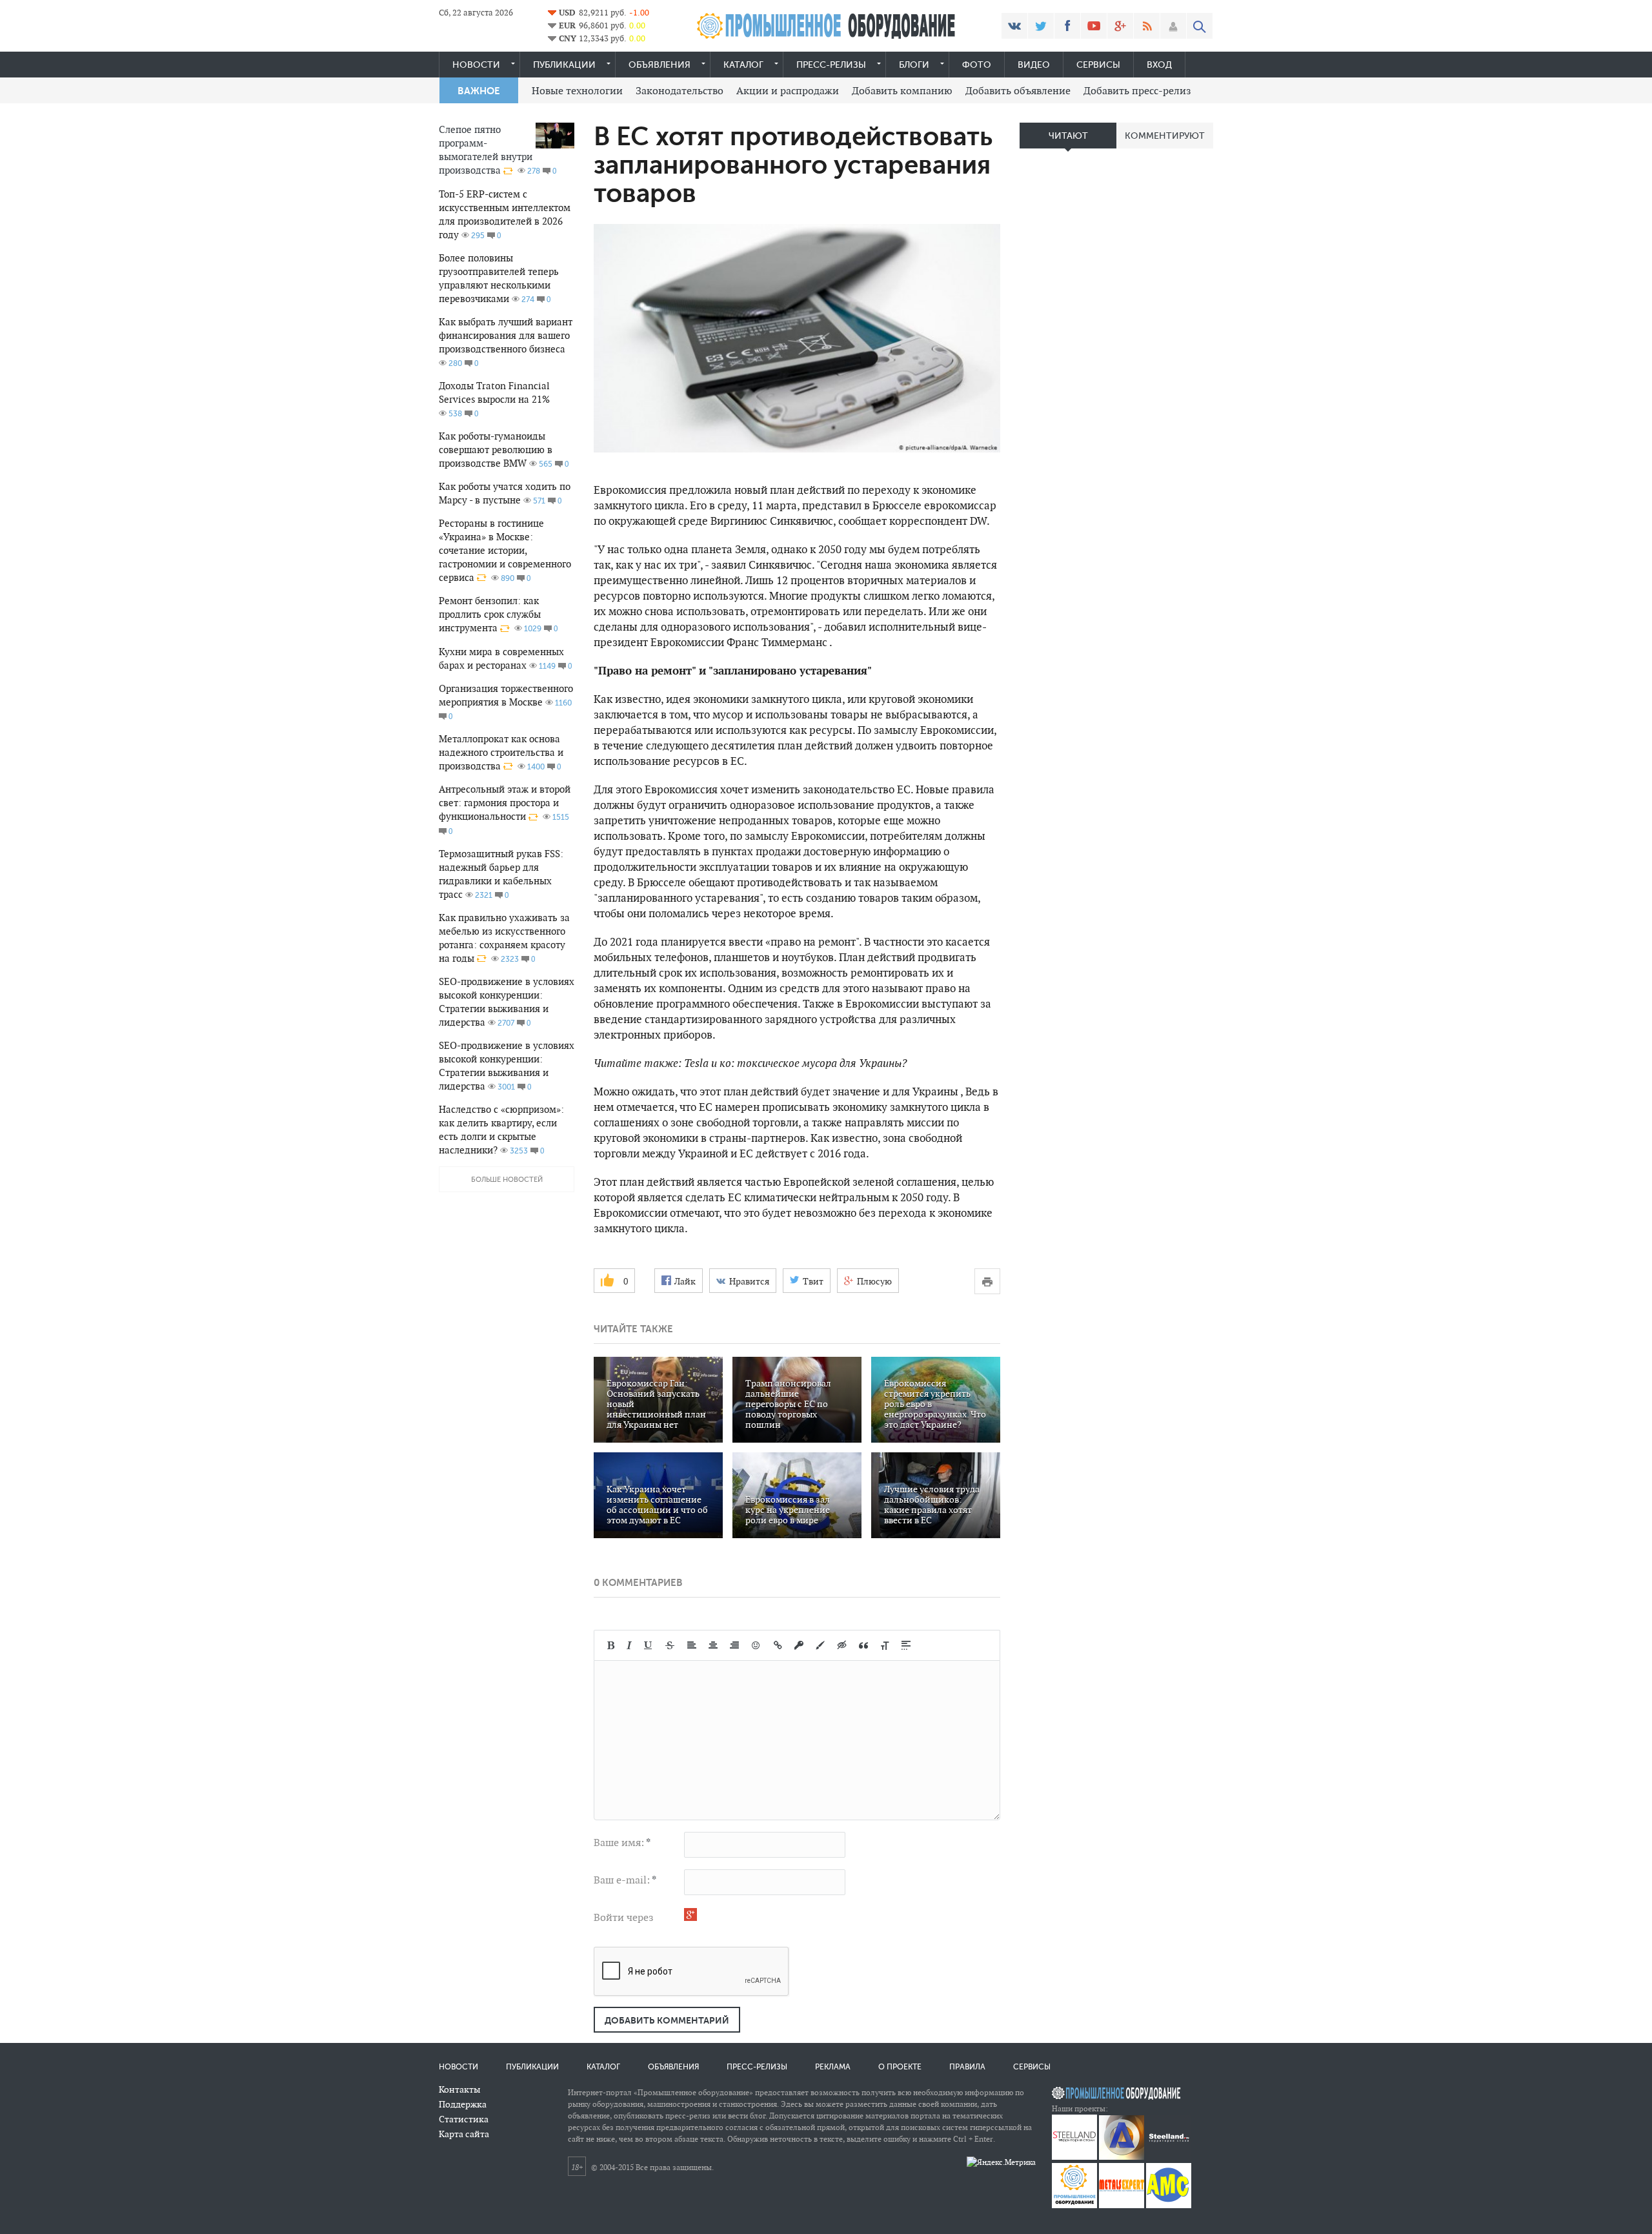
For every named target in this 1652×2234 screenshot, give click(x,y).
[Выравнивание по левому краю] (692, 1645)
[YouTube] (1094, 26)
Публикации (564, 65)
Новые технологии (577, 91)
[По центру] (713, 1645)
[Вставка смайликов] (756, 1645)
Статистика (464, 2119)
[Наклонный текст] (629, 1645)
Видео (1034, 65)
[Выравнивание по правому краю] (734, 1645)
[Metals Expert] (1122, 2205)
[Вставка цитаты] (863, 1645)
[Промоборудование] (1074, 2205)
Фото (977, 65)
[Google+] (1120, 26)
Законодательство (680, 91)
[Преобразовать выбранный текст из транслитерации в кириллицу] (885, 1645)
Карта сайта (464, 2134)
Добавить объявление (1018, 91)
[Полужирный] (611, 1645)
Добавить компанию (902, 91)
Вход (1159, 65)
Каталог (743, 65)
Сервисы (1098, 65)
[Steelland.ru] (1169, 2157)
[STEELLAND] (1074, 2157)
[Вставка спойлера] (906, 1645)
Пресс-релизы (831, 65)
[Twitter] (1041, 26)
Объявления (660, 65)
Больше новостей (507, 1180)
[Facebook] (1067, 26)
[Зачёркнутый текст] (670, 1645)
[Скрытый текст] (842, 1645)
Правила (967, 2067)
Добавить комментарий (667, 2020)
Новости (476, 65)
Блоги (914, 65)
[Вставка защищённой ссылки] (799, 1645)
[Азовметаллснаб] (1169, 2205)
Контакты (459, 2089)
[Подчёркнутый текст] (649, 1645)
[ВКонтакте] (1014, 26)
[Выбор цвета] (820, 1645)
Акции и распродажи (788, 91)
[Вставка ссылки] (778, 1645)
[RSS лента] (1147, 26)
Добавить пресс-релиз (1137, 91)
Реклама (833, 2067)
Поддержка (463, 2104)
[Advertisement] (1116, 361)
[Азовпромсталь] (1122, 2157)
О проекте (900, 2067)
